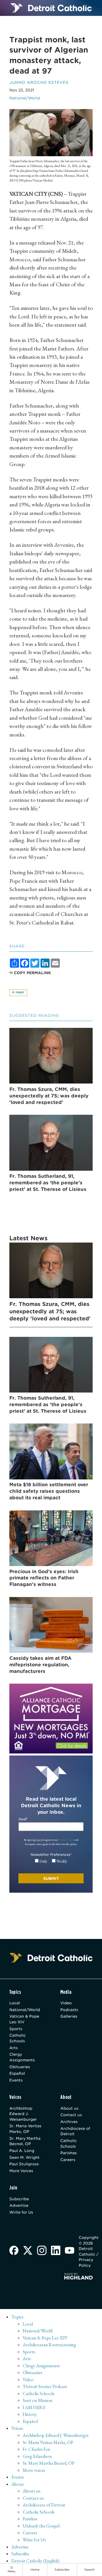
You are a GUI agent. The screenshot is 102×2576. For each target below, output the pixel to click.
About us (69, 2108)
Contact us (71, 2115)
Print (20, 992)
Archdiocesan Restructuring (49, 2345)
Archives (69, 2122)
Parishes (69, 2153)
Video (66, 2003)
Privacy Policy (66, 1840)
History (30, 2414)
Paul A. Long (22, 2151)
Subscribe (19, 2199)
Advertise (19, 2205)
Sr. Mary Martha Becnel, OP (25, 2141)
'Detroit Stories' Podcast (45, 2386)
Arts (14, 2048)
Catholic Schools (18, 2038)
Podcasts (69, 2010)
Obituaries (20, 2067)
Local (15, 2003)
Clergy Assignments (22, 2057)
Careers (68, 2160)
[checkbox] (51, 1861)
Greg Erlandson (37, 2456)
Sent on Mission (38, 2400)
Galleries (69, 2016)
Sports (16, 2029)
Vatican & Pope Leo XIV (24, 2019)
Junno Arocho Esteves (39, 82)
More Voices (21, 2171)
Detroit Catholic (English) (35, 2561)
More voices (34, 2470)
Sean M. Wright (25, 2157)
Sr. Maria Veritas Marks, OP (25, 2129)
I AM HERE (34, 2407)
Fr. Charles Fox (36, 2449)
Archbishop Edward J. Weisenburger (23, 2114)
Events (16, 2080)
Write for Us (21, 2212)
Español (17, 2073)
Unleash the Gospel (41, 2526)
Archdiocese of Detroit (75, 2131)
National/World (25, 98)
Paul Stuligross (24, 2164)
